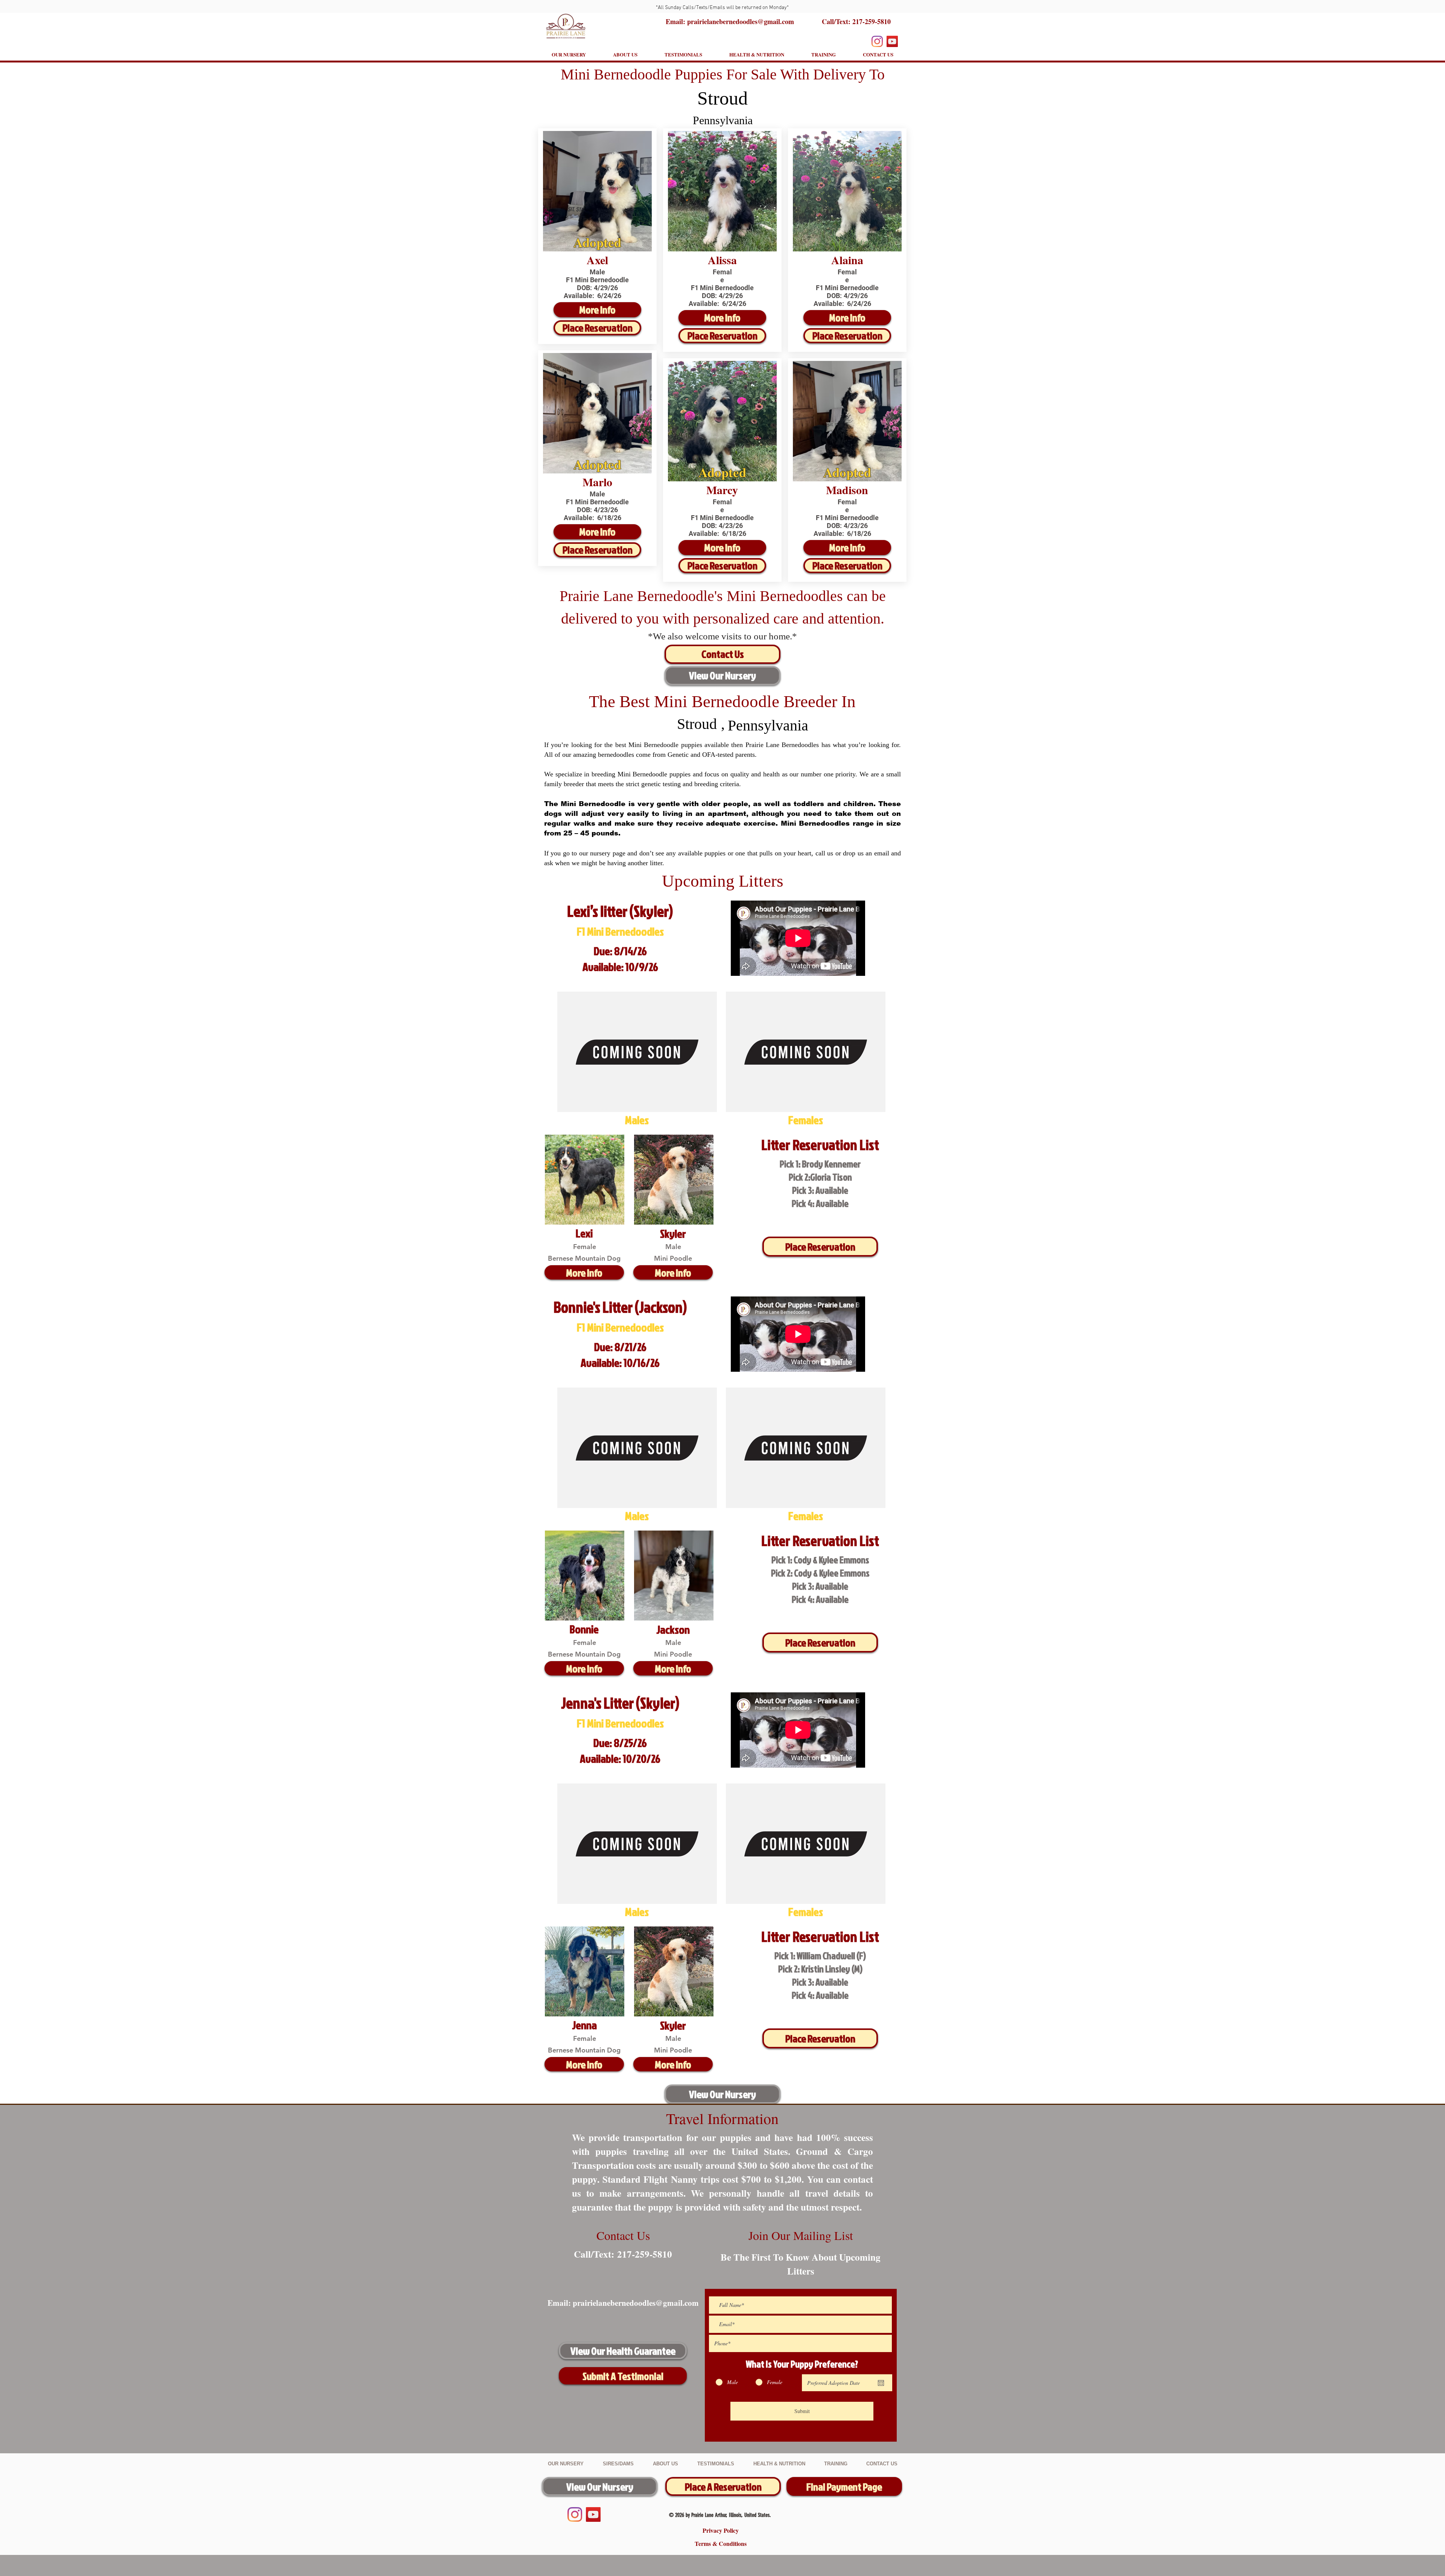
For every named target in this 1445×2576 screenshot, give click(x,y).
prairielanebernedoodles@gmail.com (636, 2303)
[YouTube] (892, 41)
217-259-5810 (872, 21)
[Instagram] (877, 41)
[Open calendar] (881, 2383)
